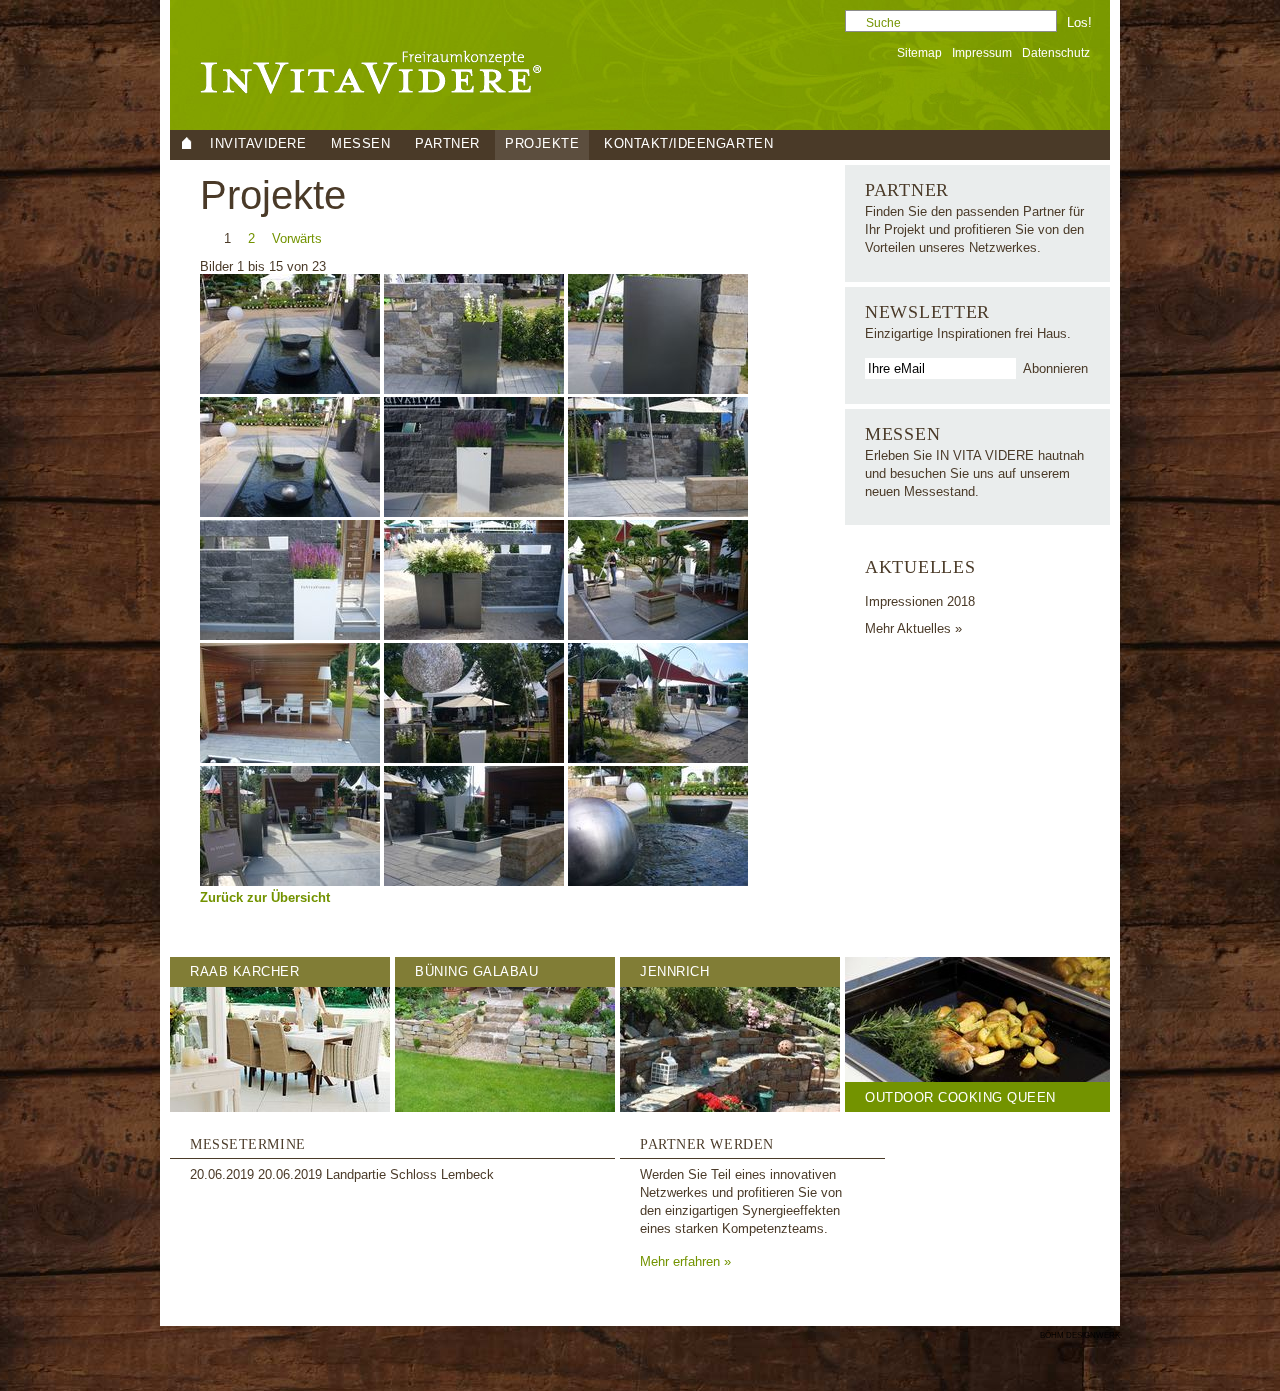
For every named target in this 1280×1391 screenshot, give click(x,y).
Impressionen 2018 (920, 601)
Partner (907, 190)
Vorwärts (297, 238)
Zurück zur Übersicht (265, 897)
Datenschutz (1056, 53)
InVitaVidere (258, 143)
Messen (902, 434)
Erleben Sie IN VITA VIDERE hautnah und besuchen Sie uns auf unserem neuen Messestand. (974, 473)
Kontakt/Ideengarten (688, 143)
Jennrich (674, 971)
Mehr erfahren (258, 1378)
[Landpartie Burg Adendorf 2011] (292, 389)
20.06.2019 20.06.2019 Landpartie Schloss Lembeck (342, 1174)
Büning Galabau (476, 971)
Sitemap (919, 53)
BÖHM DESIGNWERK (1080, 1335)
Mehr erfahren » (685, 1261)
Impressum (982, 53)
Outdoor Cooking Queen (960, 1097)
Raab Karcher (244, 971)
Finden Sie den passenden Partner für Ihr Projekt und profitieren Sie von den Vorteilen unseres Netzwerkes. (974, 229)
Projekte (542, 143)
